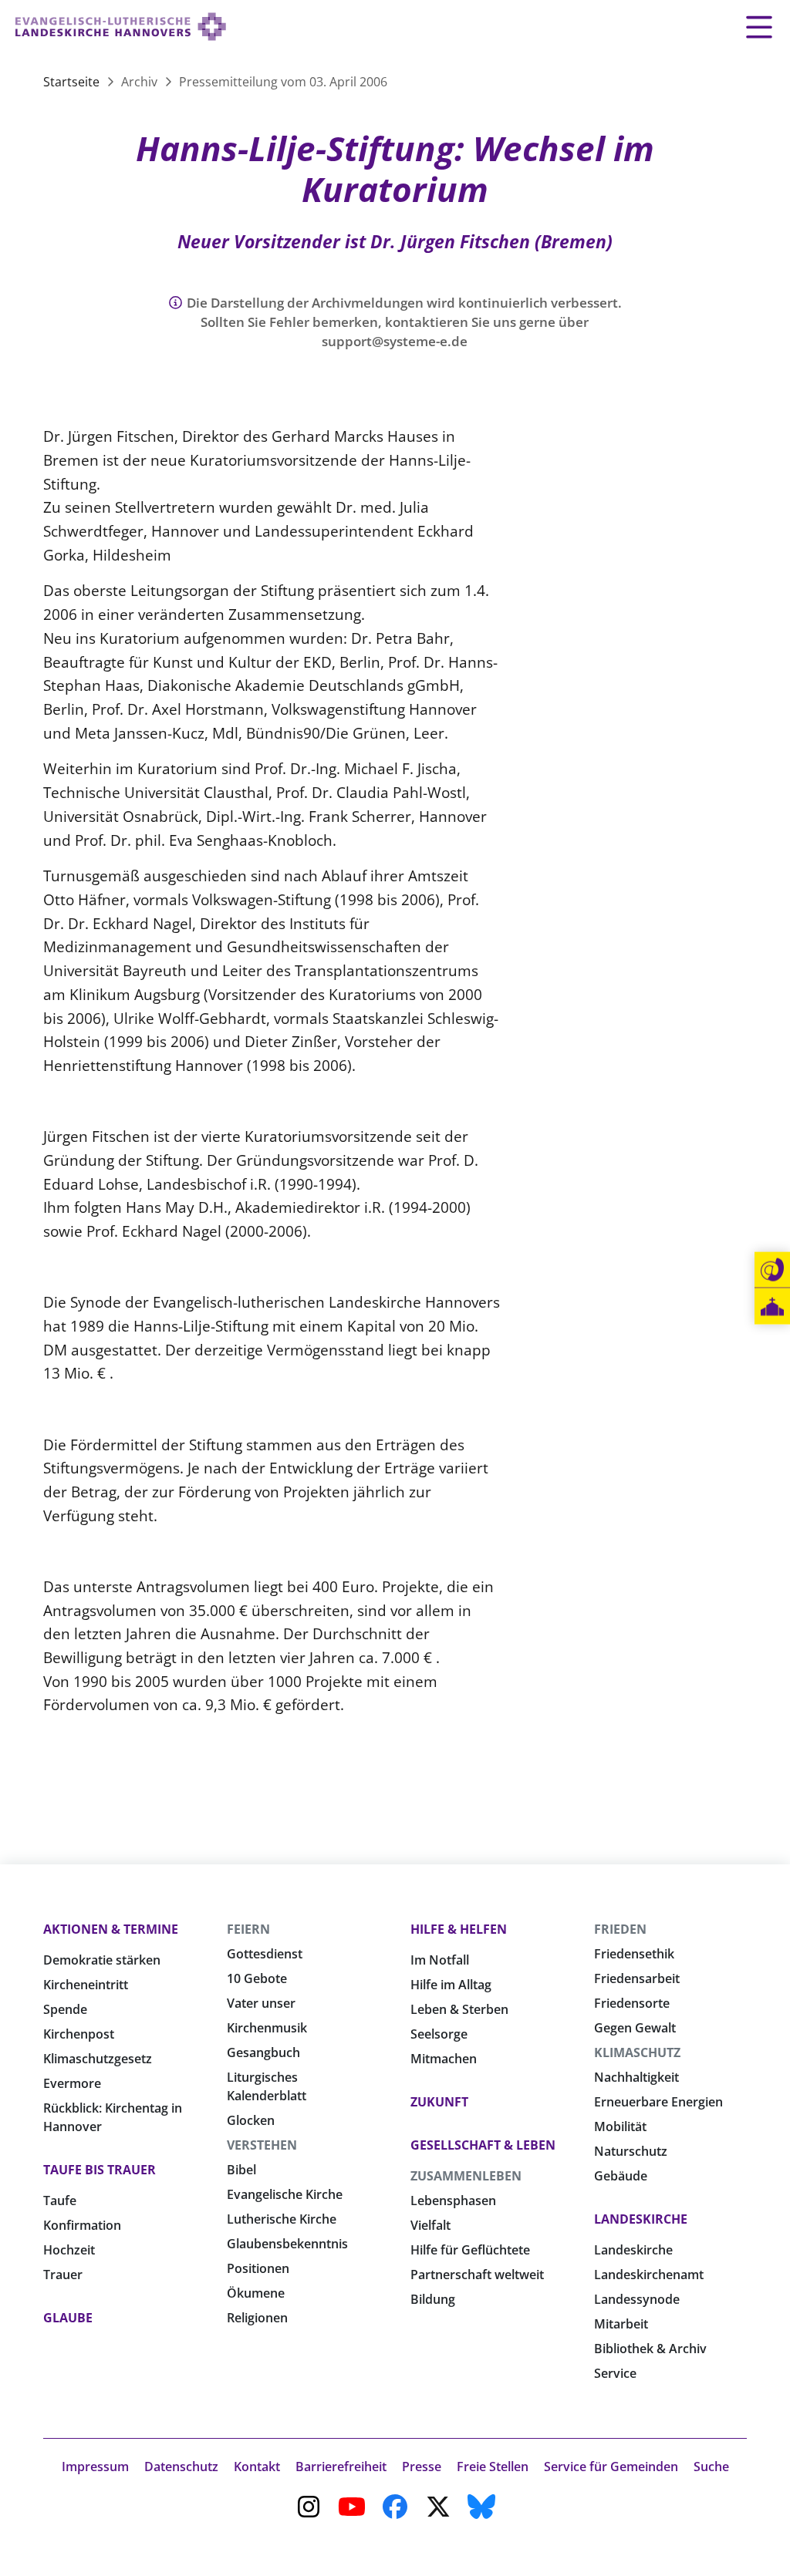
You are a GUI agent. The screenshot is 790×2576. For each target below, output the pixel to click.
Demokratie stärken (102, 1960)
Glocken (251, 2120)
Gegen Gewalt (635, 2028)
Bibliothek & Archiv (650, 2349)
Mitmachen (444, 2059)
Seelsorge (439, 2034)
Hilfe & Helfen (459, 1929)
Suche (711, 2467)
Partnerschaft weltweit (477, 2275)
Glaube (68, 2318)
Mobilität (620, 2126)
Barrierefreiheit (341, 2467)
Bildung (433, 2299)
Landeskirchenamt (649, 2275)
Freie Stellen (493, 2467)
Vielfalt (430, 2225)
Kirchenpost (79, 2034)
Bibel (241, 2170)
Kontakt (257, 2467)
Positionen (258, 2268)
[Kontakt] (772, 1270)
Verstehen (262, 2145)
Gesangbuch (263, 2052)
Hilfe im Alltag (451, 1985)
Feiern (248, 1929)
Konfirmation (82, 2225)
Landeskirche (641, 2219)
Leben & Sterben (459, 2009)
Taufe (60, 2201)
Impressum (95, 2467)
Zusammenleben (466, 2176)
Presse (422, 2467)
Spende (65, 2009)
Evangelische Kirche (285, 2194)
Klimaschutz (637, 2052)
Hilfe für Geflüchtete (470, 2250)
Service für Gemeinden (611, 2467)
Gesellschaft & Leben (483, 2145)
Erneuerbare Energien (658, 2102)
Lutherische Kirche (282, 2219)
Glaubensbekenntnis (287, 2244)
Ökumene (256, 2293)
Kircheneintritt (86, 1985)
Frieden (620, 1929)
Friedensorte (632, 2003)
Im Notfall (440, 1960)
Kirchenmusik (267, 2028)
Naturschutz (631, 2151)
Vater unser (261, 2003)
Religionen (257, 2318)
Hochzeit (69, 2250)
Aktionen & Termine (111, 1929)
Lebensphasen (453, 2201)
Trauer (63, 2275)
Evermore (72, 2083)
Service (615, 2373)
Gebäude (621, 2176)
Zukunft (439, 2102)
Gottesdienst (265, 1954)
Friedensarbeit (637, 1978)
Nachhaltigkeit (636, 2077)
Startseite (73, 82)
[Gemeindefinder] (772, 1307)
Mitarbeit (621, 2324)
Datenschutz (181, 2467)
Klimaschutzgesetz (98, 2059)
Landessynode (637, 2299)
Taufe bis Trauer (100, 2170)
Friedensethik (634, 1954)
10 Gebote (257, 1978)
